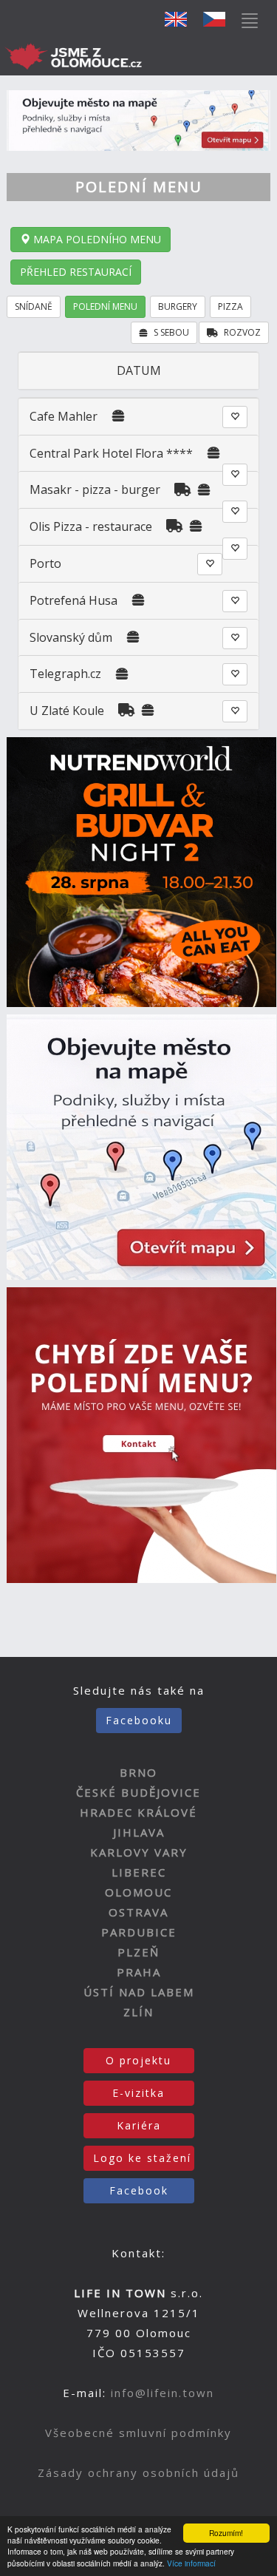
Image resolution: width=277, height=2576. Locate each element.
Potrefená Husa (75, 600)
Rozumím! (226, 2533)
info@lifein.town (163, 2393)
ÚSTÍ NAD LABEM (139, 1992)
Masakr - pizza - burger (96, 489)
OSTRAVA (138, 1912)
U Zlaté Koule (67, 711)
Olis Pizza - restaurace (91, 526)
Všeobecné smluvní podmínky (138, 2433)
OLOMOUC (138, 1892)
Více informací (191, 2563)
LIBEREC (139, 1872)
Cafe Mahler (64, 416)
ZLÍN (138, 2012)
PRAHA (139, 1972)
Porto (45, 563)
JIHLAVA (139, 1832)
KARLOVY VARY (139, 1852)
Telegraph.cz (65, 674)
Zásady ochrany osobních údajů (138, 2472)
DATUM (139, 370)
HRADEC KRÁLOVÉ (138, 1812)
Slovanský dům (71, 637)
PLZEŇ (138, 1952)
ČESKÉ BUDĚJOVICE (138, 1792)
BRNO (138, 1772)
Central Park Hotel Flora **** (111, 453)
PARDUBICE (139, 1932)
